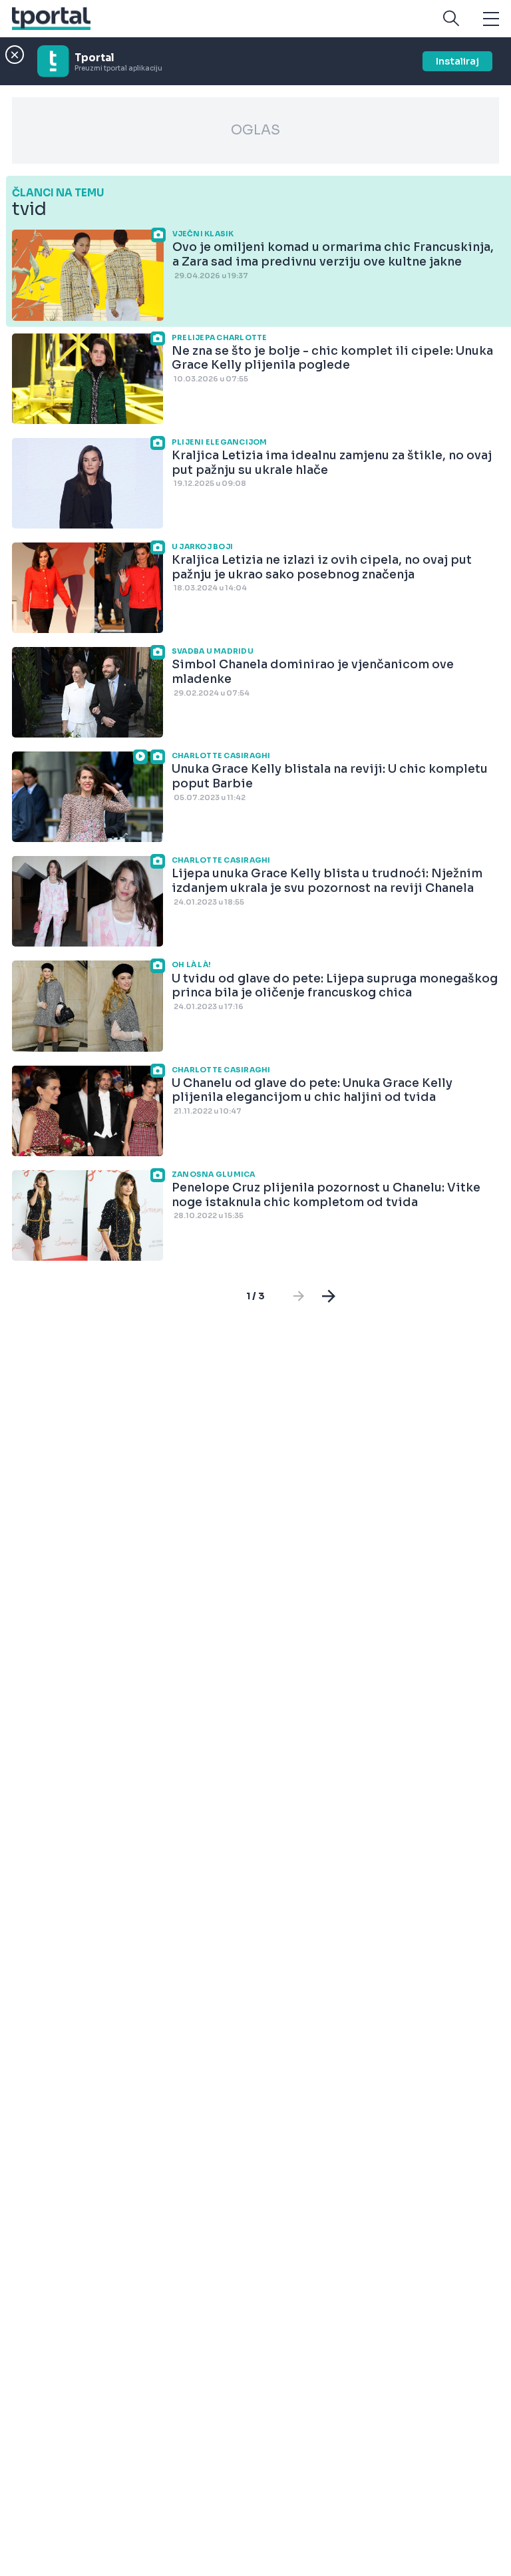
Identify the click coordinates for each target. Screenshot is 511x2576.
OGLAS (255, 130)
